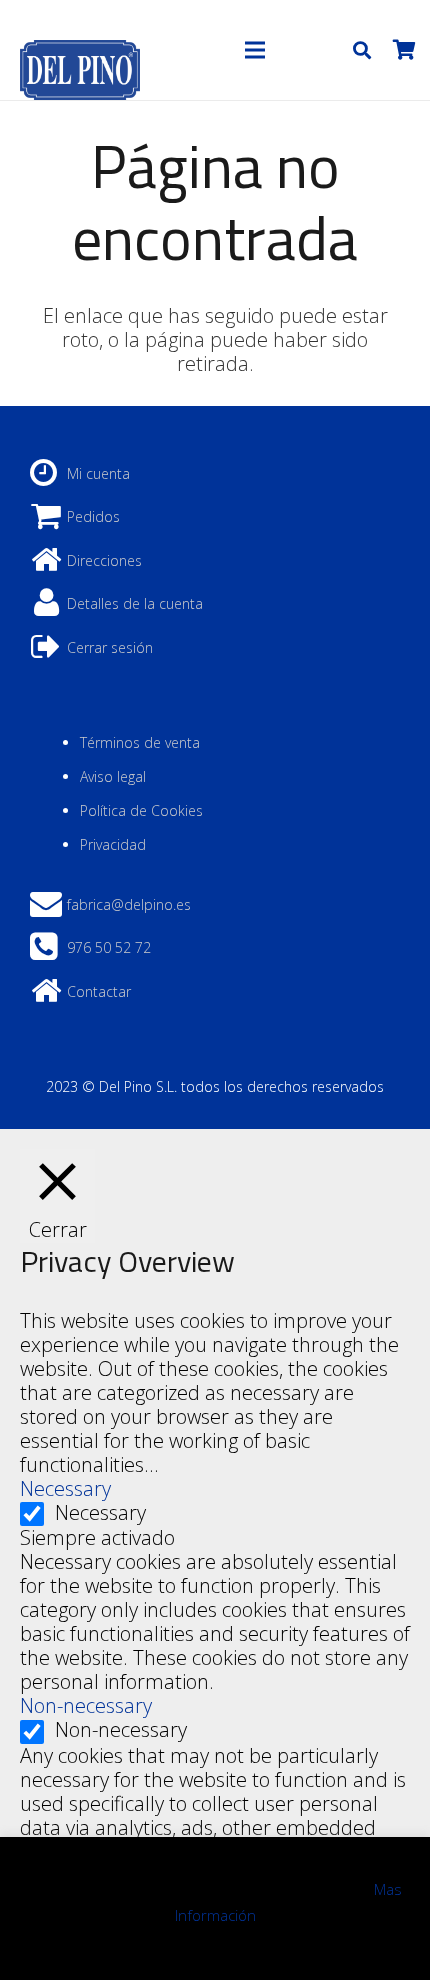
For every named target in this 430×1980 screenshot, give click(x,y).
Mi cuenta (98, 473)
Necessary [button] (65, 1488)
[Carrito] (404, 50)
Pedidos (93, 516)
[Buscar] (362, 50)
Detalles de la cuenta (135, 603)
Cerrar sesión (110, 647)
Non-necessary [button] (86, 1705)
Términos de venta (140, 742)
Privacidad (113, 844)
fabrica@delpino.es (129, 904)
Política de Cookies (141, 810)
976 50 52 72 (109, 947)
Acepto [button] (215, 1947)
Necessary (100, 1512)
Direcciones (104, 560)
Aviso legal (113, 776)
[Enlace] (80, 50)
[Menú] (255, 50)
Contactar (99, 991)
